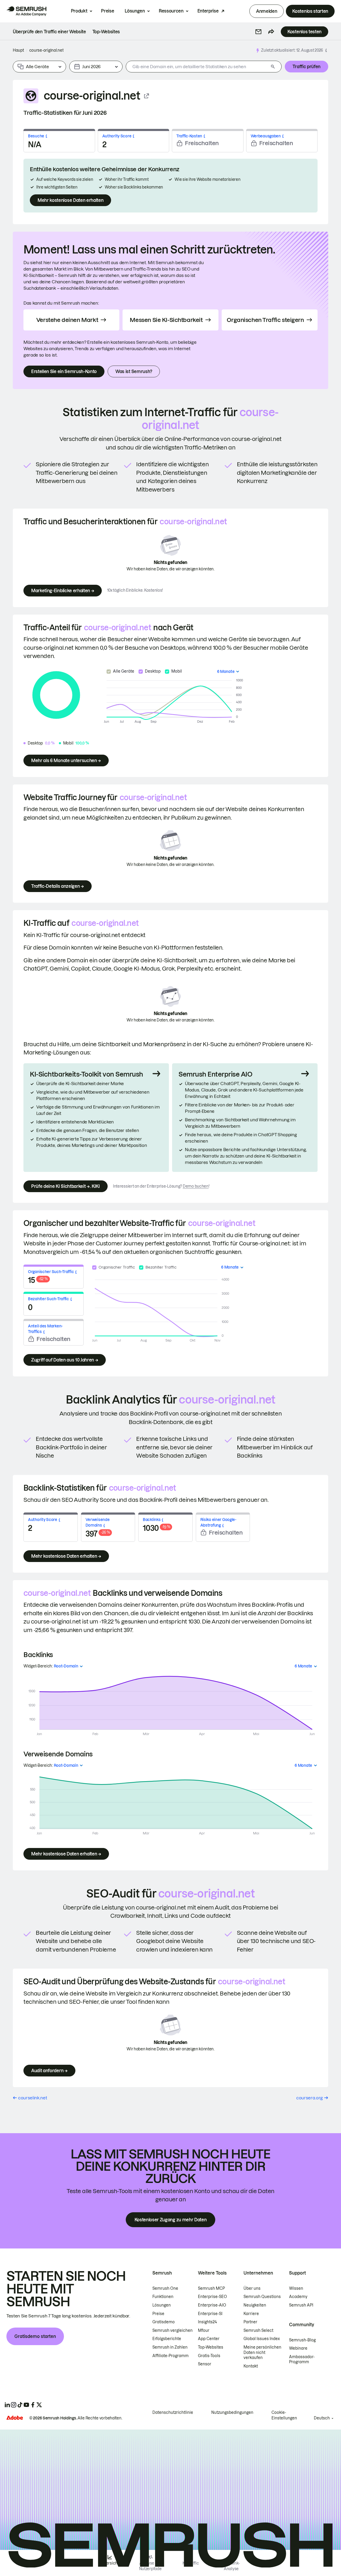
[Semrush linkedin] (7, 2405)
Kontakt (251, 2366)
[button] (258, 32)
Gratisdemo (164, 2322)
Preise (107, 11)
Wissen (296, 2288)
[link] (49, 32)
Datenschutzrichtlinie (173, 2413)
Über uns (252, 2288)
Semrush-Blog (302, 2340)
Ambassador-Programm (302, 2360)
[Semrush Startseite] (26, 11)
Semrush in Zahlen (170, 2347)
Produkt (79, 11)
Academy (298, 2297)
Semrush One (165, 2288)
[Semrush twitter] (39, 2405)
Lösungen (135, 11)
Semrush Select (258, 2330)
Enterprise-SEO (212, 2297)
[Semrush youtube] (26, 2405)
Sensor (205, 2364)
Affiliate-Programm (170, 2356)
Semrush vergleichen (172, 2330)
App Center (209, 2339)
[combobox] (197, 67)
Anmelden (267, 11)
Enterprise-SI (210, 2314)
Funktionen (163, 2297)
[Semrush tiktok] (20, 2405)
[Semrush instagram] (14, 2405)
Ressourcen (171, 11)
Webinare (298, 2348)
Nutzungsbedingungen (232, 2413)
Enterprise (208, 11)
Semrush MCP (211, 2288)
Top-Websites (211, 2347)
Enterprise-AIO (212, 2305)
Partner (250, 2322)
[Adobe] (15, 2418)
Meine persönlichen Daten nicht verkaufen (262, 2352)
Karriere (251, 2314)
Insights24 (207, 2322)
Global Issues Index (262, 2339)
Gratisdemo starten (35, 2336)
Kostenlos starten (310, 11)
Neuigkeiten (255, 2305)
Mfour (204, 2330)
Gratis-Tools (209, 2356)
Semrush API (301, 2305)
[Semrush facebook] (33, 2405)
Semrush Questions (262, 2297)
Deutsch (322, 2418)
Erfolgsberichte (167, 2339)
